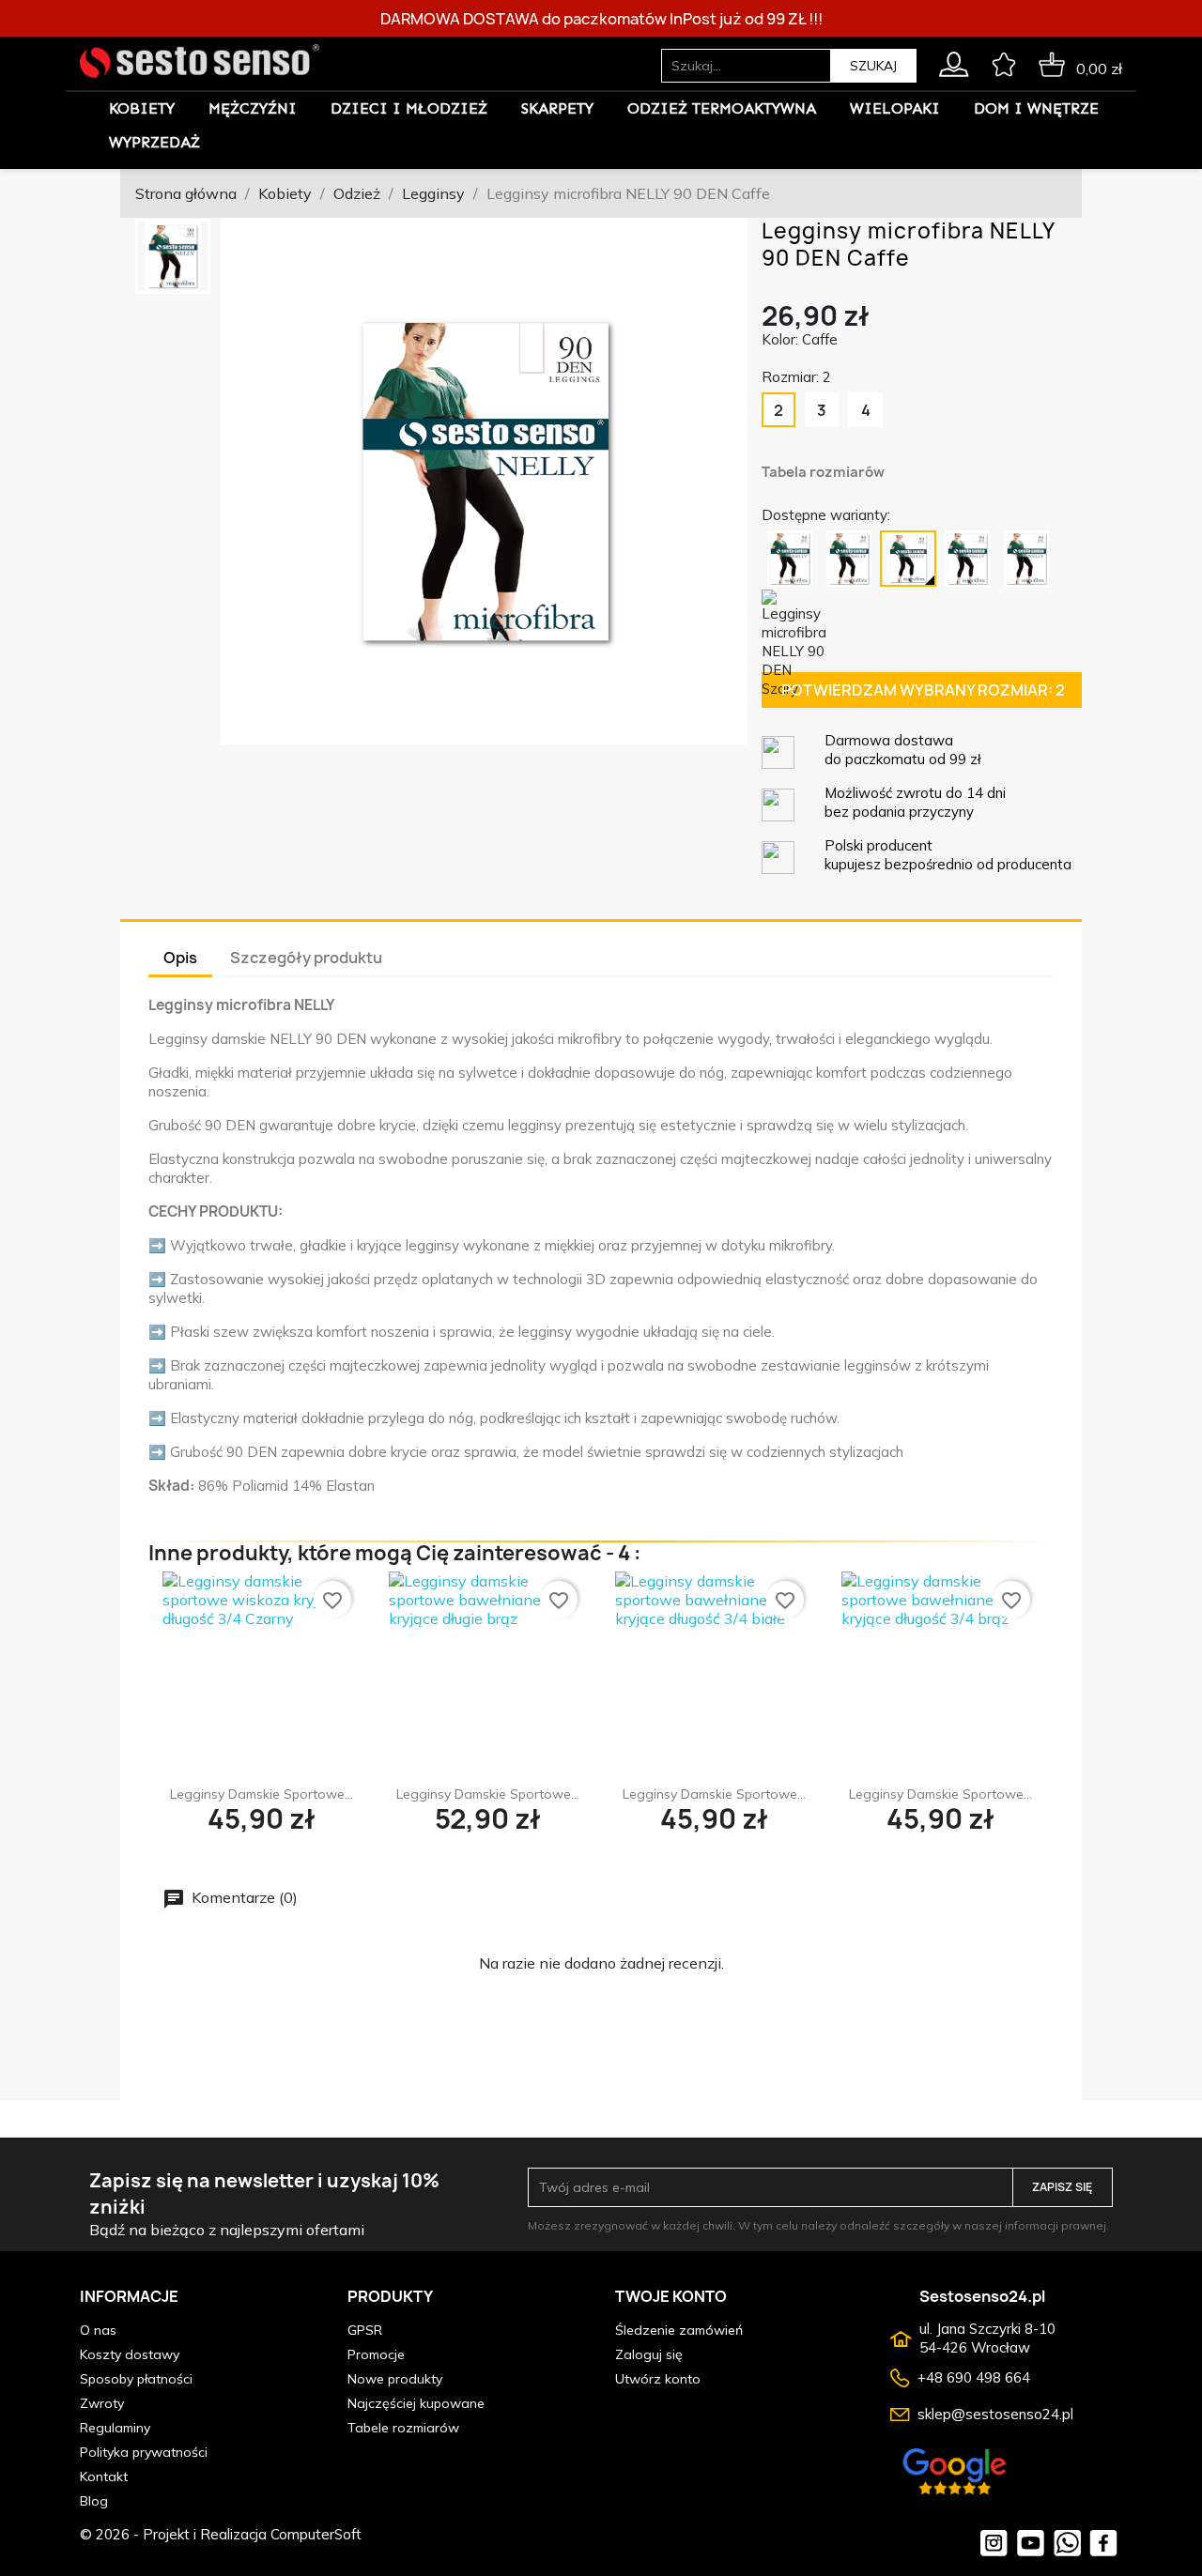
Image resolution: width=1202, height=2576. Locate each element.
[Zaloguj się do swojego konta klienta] (954, 61)
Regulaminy (115, 2428)
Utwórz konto (658, 2379)
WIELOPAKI (895, 108)
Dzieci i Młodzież (409, 108)
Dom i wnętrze (1036, 108)
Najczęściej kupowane (416, 2403)
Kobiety (142, 108)
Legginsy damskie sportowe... (262, 1794)
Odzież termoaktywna (722, 108)
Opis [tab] (180, 958)
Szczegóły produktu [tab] (306, 958)
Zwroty (102, 2403)
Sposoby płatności (136, 2379)
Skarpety (557, 108)
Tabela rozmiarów (823, 472)
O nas (98, 2330)
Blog (94, 2501)
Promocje (376, 2354)
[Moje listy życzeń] (1004, 61)
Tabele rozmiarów (403, 2428)
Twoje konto (671, 2296)
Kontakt (104, 2476)
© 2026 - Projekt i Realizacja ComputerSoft (221, 2534)
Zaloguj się (649, 2354)
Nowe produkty (395, 2379)
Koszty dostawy (130, 2354)
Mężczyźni (253, 108)
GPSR (365, 2330)
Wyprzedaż (154, 142)
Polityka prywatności (144, 2452)
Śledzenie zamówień (679, 2330)
